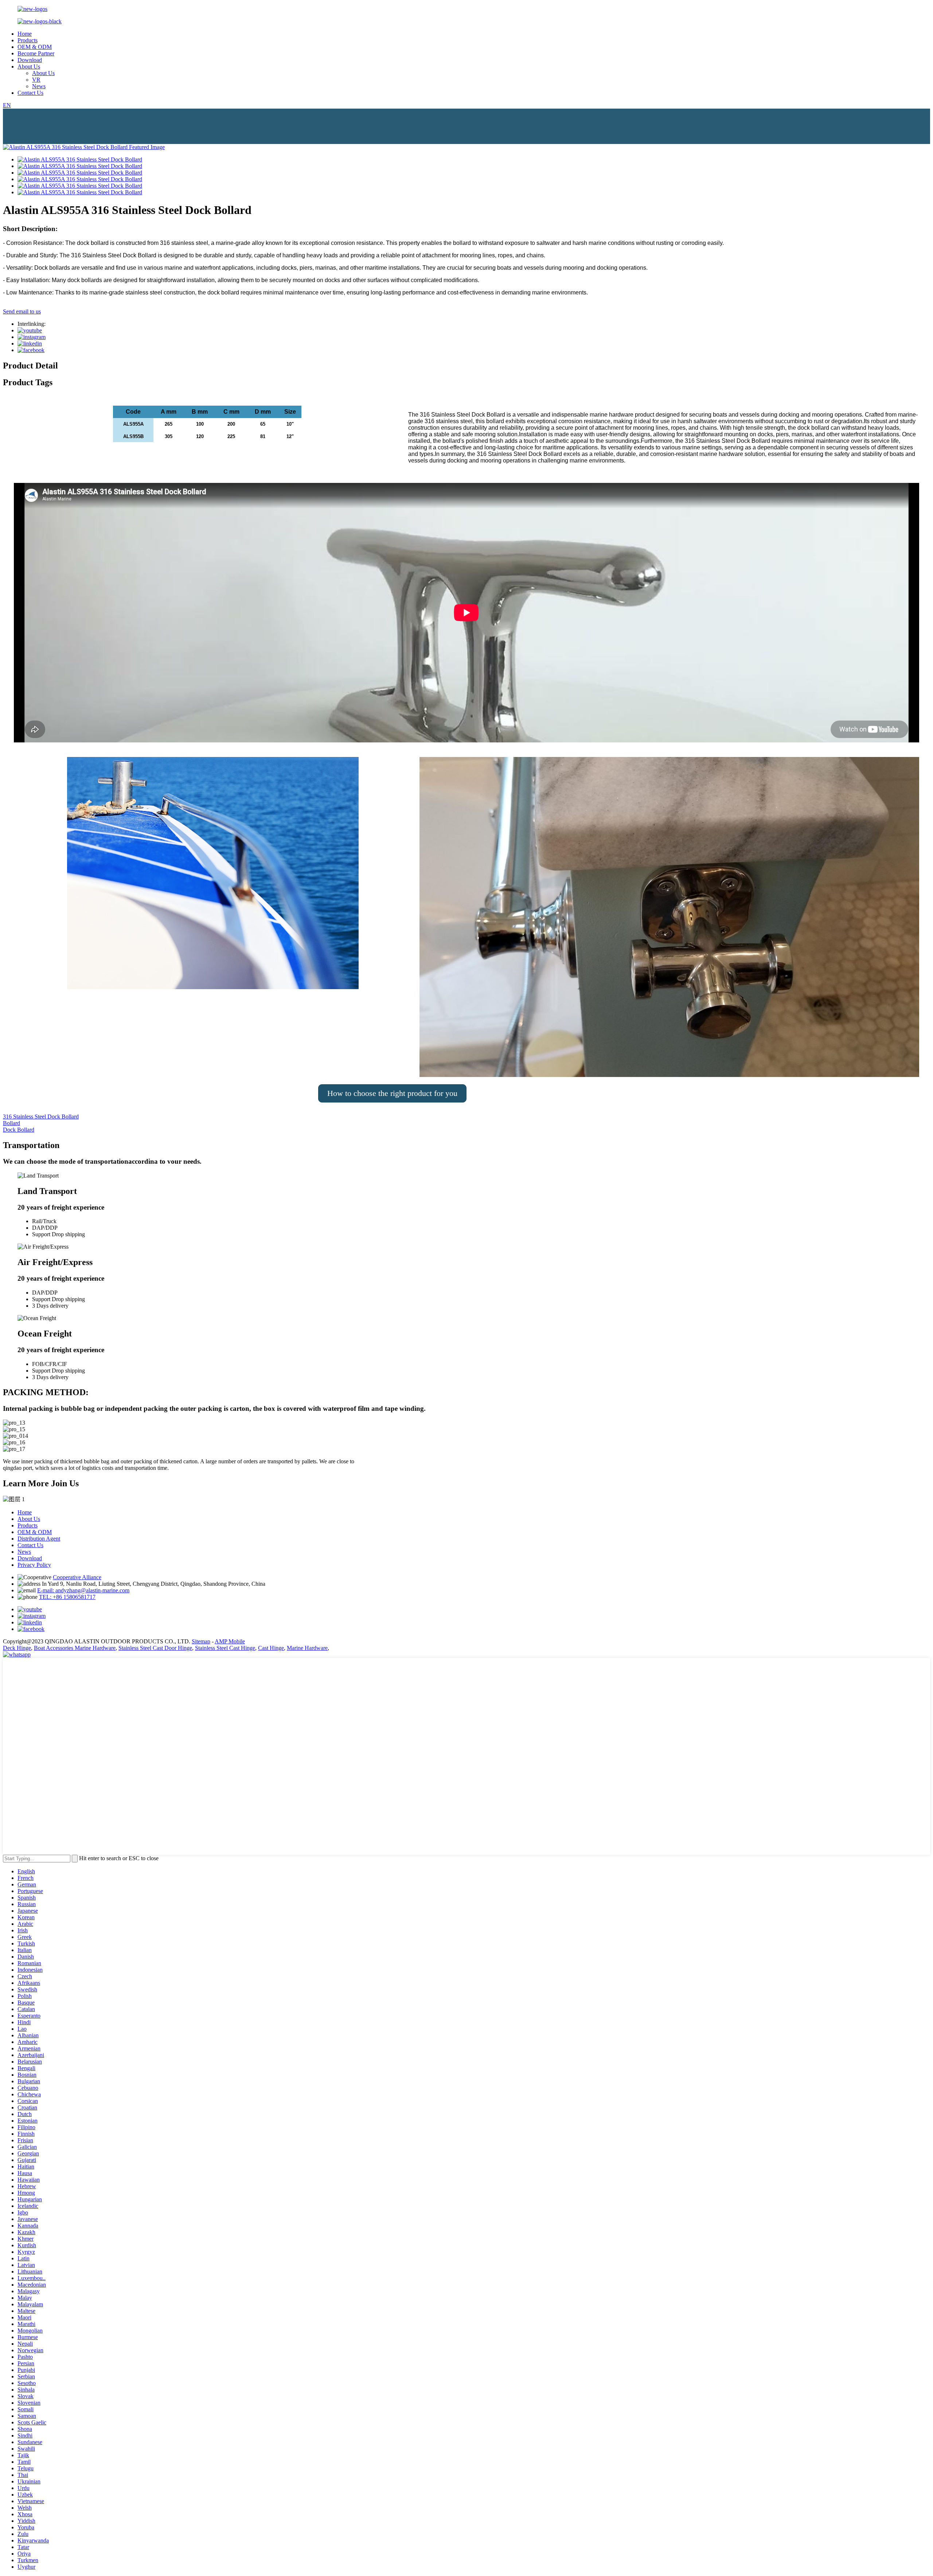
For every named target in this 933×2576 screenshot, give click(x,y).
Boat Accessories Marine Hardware (75, 1648)
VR (36, 80)
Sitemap (201, 1641)
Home (25, 34)
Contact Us (30, 93)
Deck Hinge (17, 1648)
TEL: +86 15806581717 (67, 1597)
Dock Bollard (19, 1130)
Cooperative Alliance (77, 1577)
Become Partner (36, 53)
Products (28, 40)
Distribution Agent (39, 1539)
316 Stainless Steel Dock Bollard (41, 1117)
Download (30, 60)
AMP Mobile (230, 1641)
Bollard (11, 1123)
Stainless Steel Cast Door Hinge (155, 1648)
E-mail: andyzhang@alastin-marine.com (83, 1590)
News (39, 86)
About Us (29, 67)
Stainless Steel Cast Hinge (225, 1648)
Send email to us (22, 311)
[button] (392, 1093)
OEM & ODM (35, 47)
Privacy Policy (34, 1565)
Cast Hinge (271, 1648)
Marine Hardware (307, 1648)
